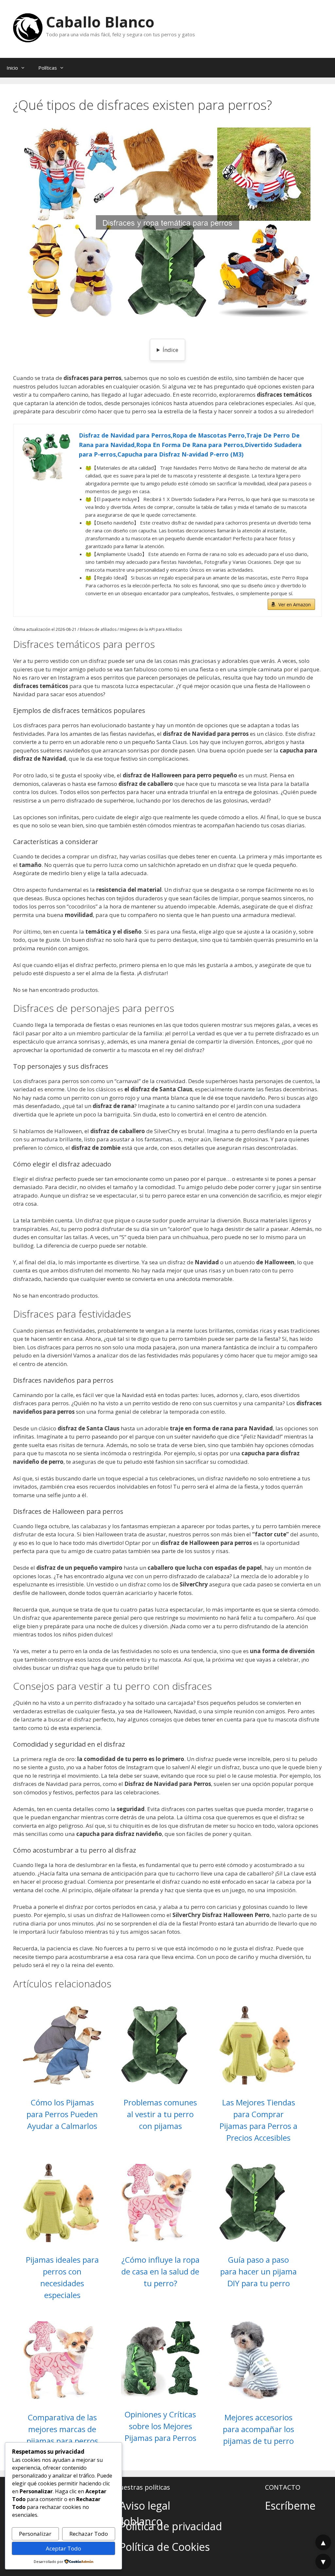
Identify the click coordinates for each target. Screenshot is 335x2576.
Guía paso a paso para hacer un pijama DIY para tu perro (258, 2271)
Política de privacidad (171, 2526)
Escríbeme (290, 2506)
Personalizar (35, 2534)
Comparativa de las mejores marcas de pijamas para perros (62, 2429)
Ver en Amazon (295, 605)
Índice (170, 350)
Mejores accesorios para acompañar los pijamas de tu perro (258, 2429)
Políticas (48, 68)
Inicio (12, 68)
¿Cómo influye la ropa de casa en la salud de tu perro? (160, 2271)
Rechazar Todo (89, 2534)
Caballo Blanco (100, 22)
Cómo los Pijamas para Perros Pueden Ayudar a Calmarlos (62, 2114)
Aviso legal (145, 2506)
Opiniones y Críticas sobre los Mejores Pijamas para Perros (160, 2426)
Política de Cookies (165, 2547)
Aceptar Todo (63, 2548)
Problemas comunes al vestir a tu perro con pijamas (160, 2114)
